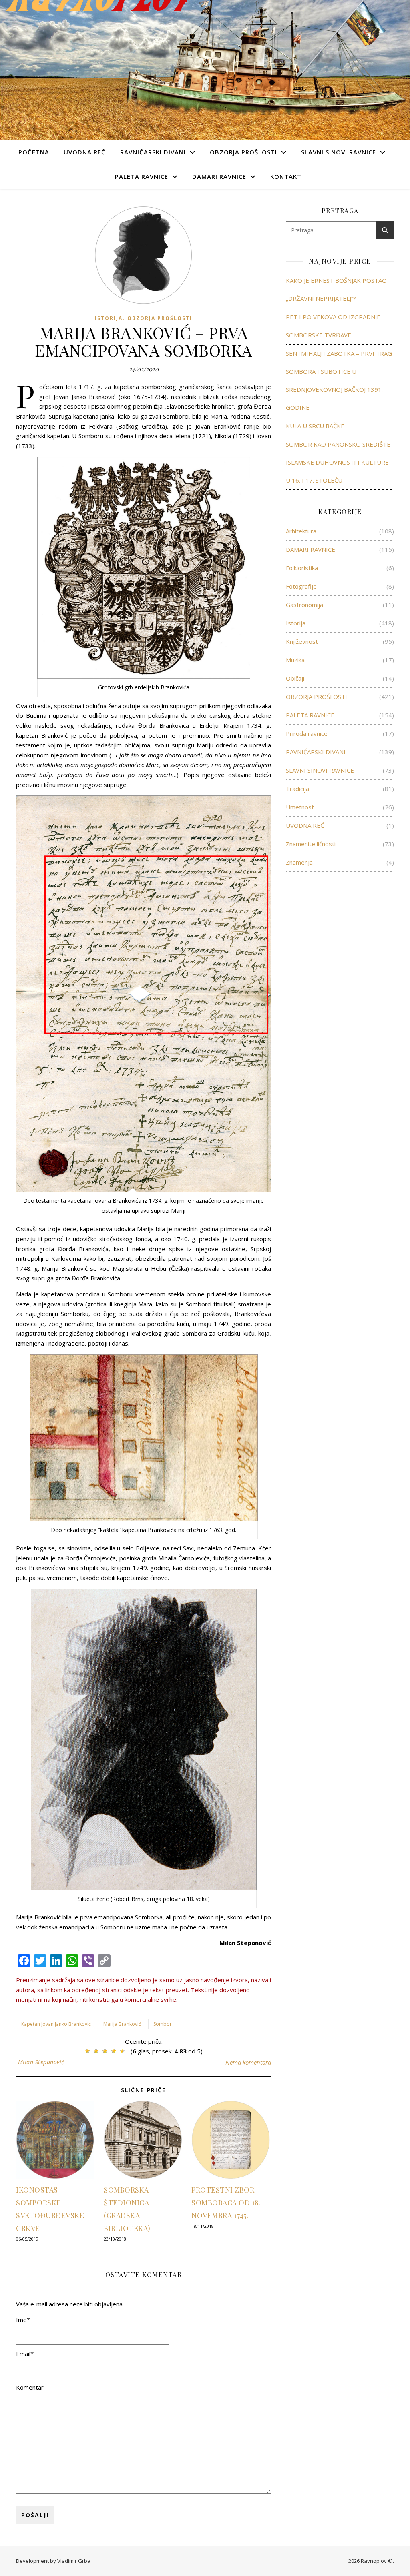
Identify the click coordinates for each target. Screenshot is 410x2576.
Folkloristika (302, 568)
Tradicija (297, 789)
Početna (34, 152)
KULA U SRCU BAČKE (315, 426)
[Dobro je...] (105, 2051)
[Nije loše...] (96, 2051)
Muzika (295, 660)
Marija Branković (122, 2024)
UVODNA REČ (85, 152)
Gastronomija (304, 605)
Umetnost (300, 807)
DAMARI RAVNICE (219, 176)
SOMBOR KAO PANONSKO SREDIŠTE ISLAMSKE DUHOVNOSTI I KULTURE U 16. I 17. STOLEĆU (338, 462)
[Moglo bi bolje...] (87, 2051)
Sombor (163, 2024)
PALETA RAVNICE (142, 176)
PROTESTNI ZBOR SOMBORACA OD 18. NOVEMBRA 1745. (226, 2203)
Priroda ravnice (307, 733)
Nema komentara (248, 2062)
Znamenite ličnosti (311, 844)
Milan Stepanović (41, 2062)
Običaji (295, 678)
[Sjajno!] (123, 2051)
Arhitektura (301, 531)
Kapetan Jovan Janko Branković (56, 2024)
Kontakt (286, 176)
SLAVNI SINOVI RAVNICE (339, 152)
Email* (25, 2354)
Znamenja (299, 862)
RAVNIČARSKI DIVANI (153, 152)
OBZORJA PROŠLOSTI (243, 152)
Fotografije (301, 586)
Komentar (30, 2387)
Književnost (302, 641)
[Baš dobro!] (114, 2051)
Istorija (109, 318)
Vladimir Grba (74, 2561)
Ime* (23, 2320)
